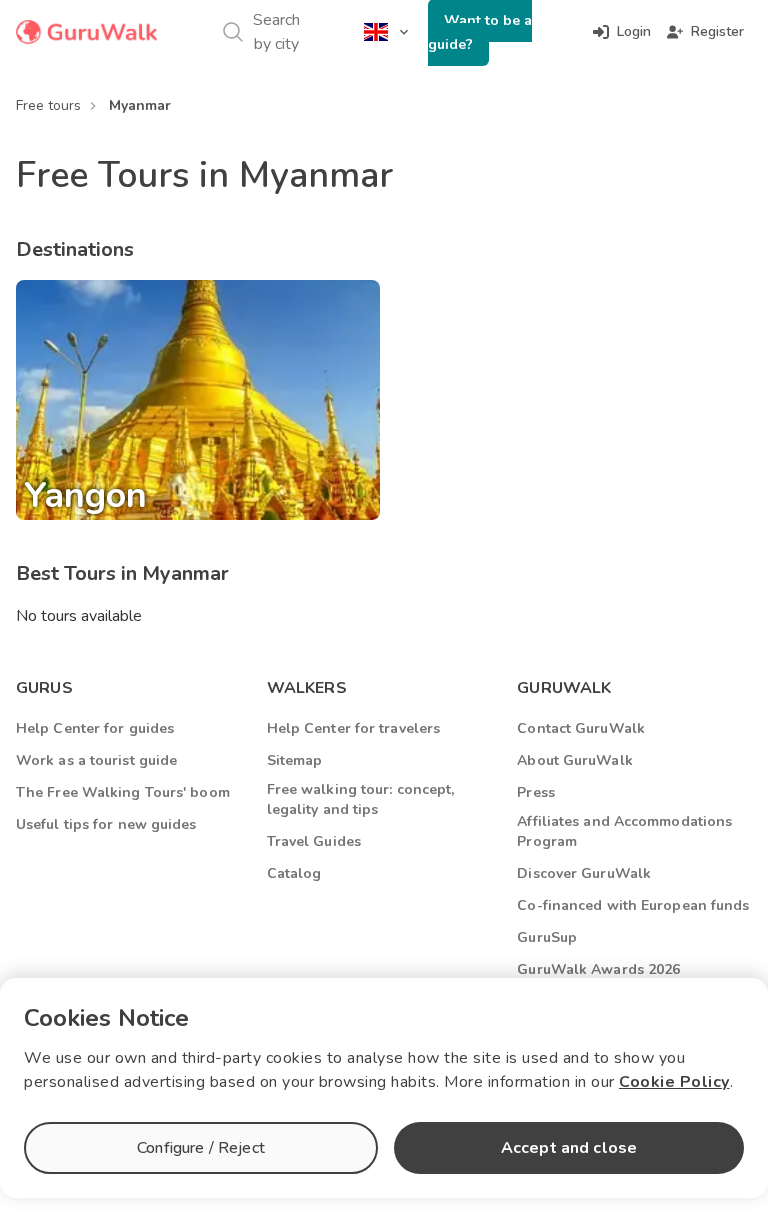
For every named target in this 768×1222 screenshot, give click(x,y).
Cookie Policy (674, 1082)
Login (634, 31)
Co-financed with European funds (633, 905)
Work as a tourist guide (96, 760)
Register (717, 31)
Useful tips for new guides (106, 824)
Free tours (48, 105)
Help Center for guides (95, 728)
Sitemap (295, 760)
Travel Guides (314, 841)
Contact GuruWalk (581, 728)
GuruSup (547, 937)
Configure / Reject (201, 1148)
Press (536, 792)
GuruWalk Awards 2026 (598, 969)
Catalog (294, 873)
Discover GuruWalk (584, 873)
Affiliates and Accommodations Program (624, 831)
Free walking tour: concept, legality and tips (361, 799)
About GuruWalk (574, 760)
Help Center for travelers (354, 728)
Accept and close (569, 1148)
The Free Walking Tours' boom (123, 792)
